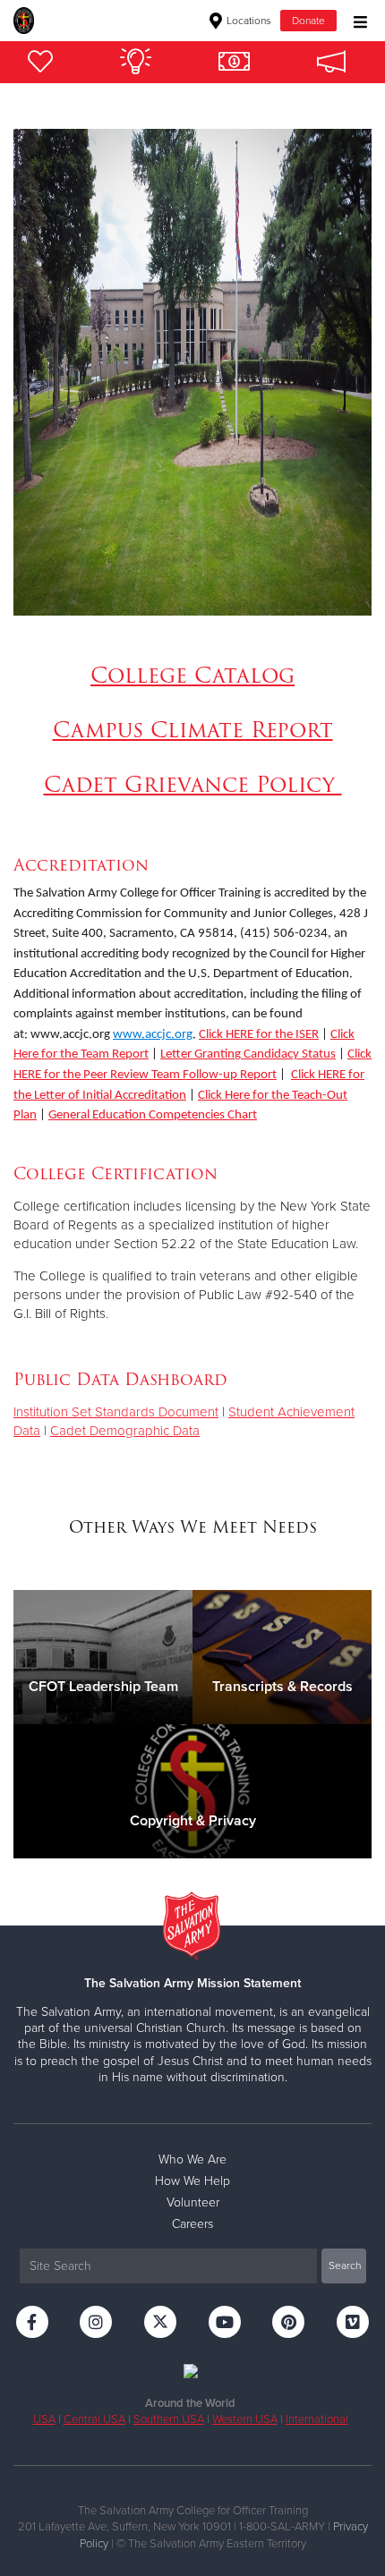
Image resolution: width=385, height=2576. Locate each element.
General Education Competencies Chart (153, 1115)
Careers (192, 2224)
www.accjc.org (153, 1035)
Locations (248, 21)
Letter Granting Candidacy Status (248, 1054)
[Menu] (356, 20)
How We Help (192, 2181)
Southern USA (169, 2419)
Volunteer (193, 2202)
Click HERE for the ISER (259, 1035)
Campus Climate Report (193, 730)
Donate (308, 21)
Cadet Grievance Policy (193, 784)
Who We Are (192, 2159)
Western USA (245, 2419)
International (317, 2419)
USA (44, 2419)
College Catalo (184, 675)
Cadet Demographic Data (125, 1431)
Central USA (94, 2419)
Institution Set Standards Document (116, 1412)
